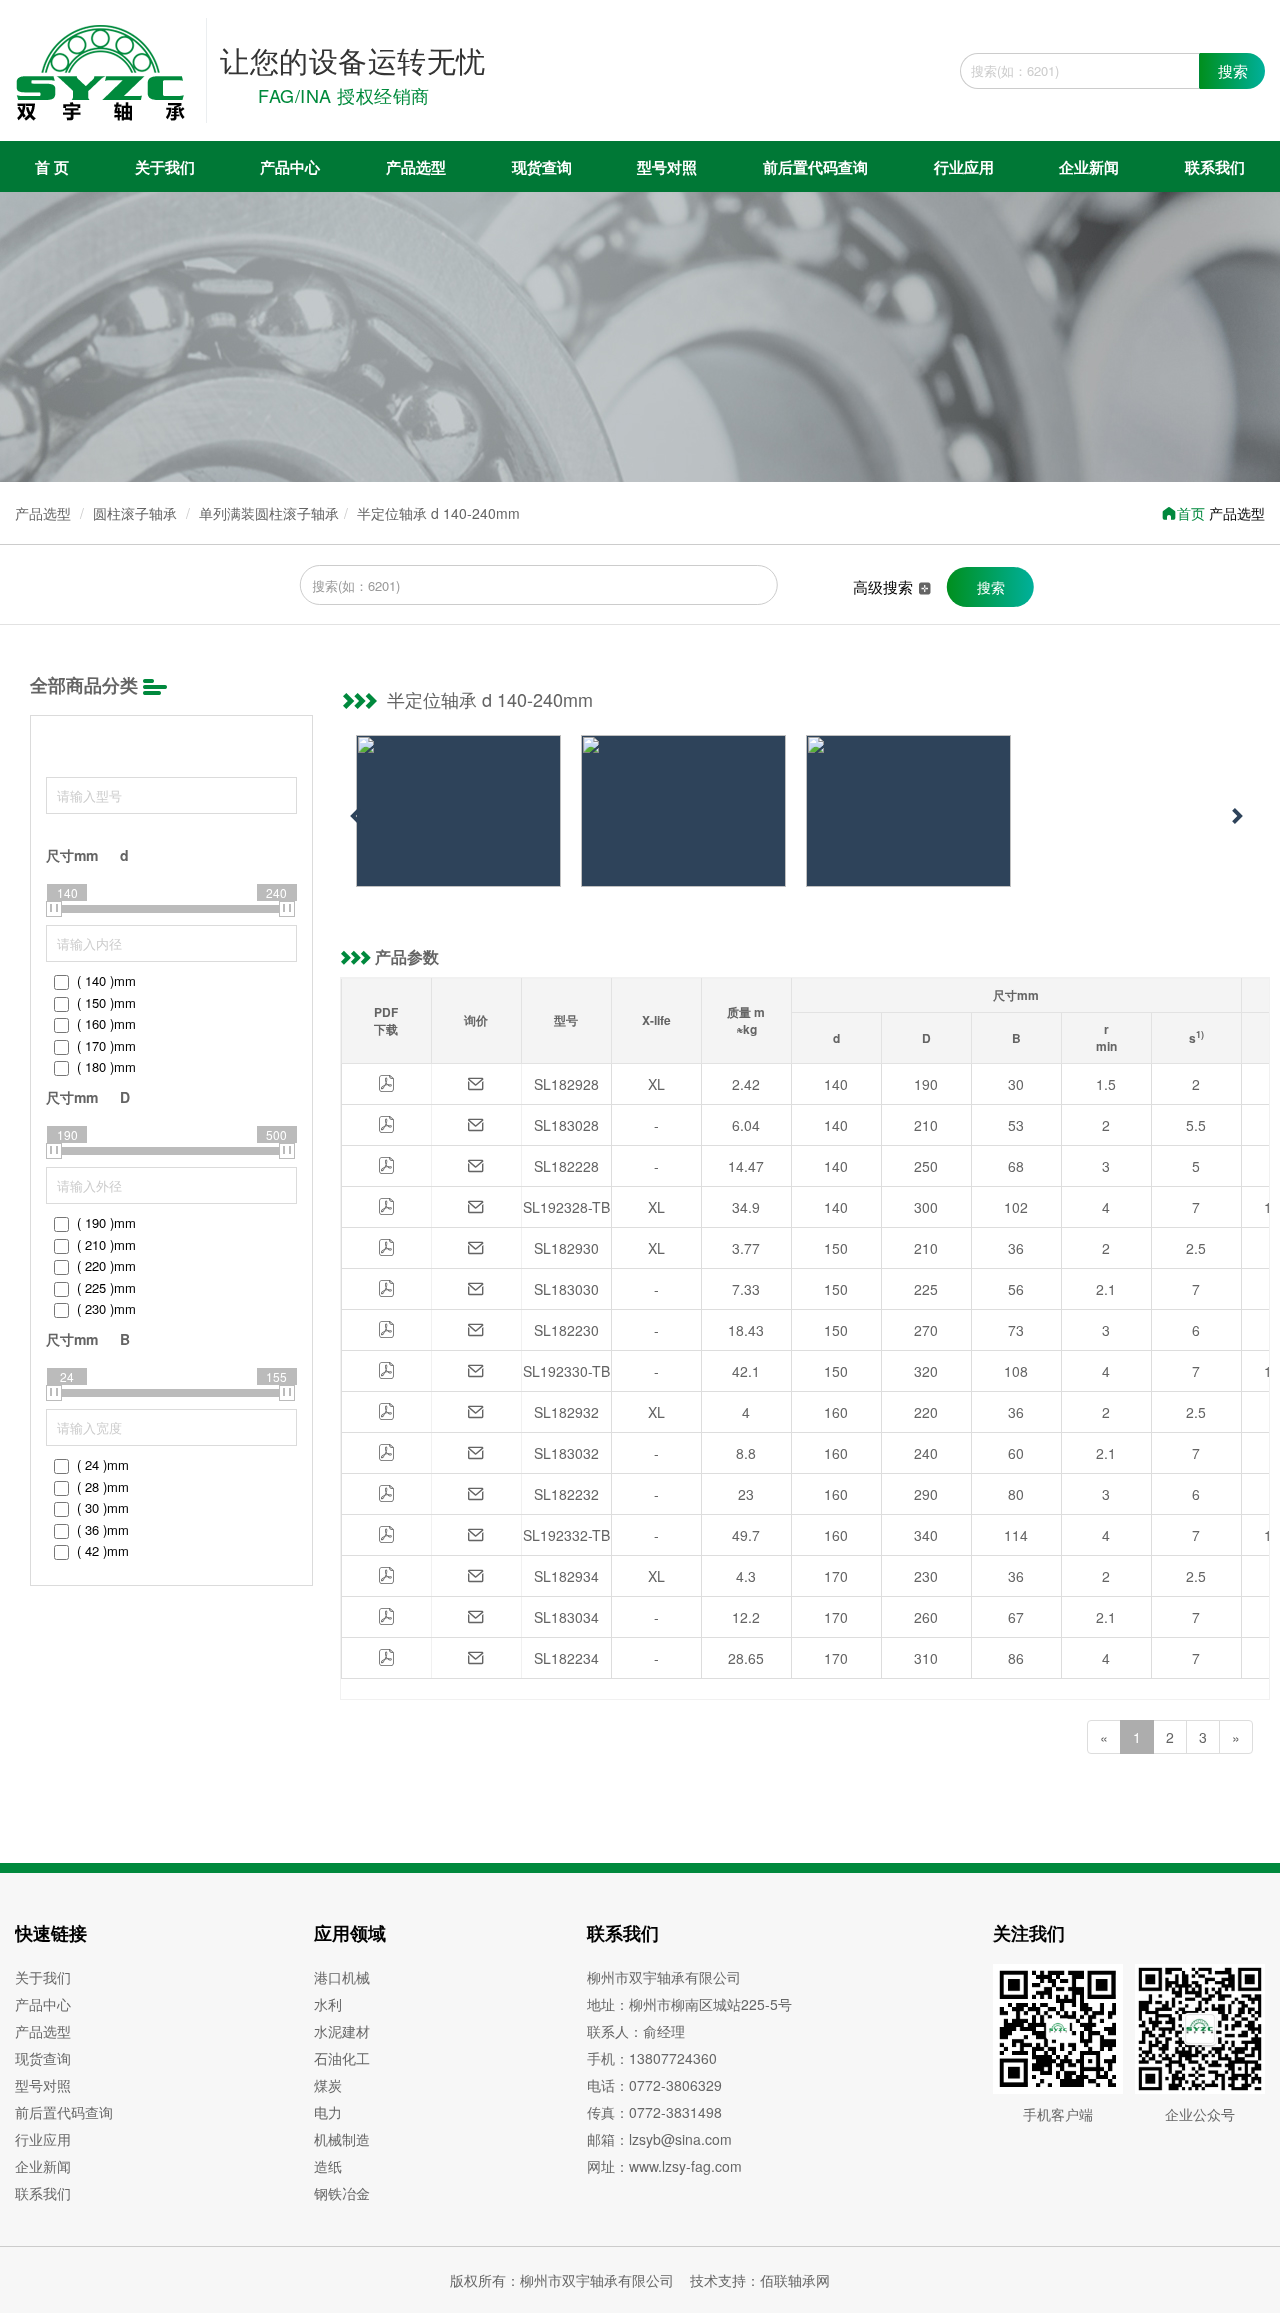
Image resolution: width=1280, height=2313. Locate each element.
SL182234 (566, 1658)
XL (656, 1084)
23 (746, 1494)
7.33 (746, 1289)
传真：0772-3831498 (654, 2112)
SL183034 (566, 1617)
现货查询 (542, 167)
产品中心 (290, 167)
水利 (328, 2004)
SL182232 (566, 1494)
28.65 (746, 1658)
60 (1016, 1453)
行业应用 (964, 167)
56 (1016, 1289)
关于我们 (165, 167)
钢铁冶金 (342, 2193)
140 (836, 1084)
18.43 (746, 1330)
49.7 (746, 1535)
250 (926, 1166)
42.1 (746, 1371)
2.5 (1196, 1248)
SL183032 (566, 1453)
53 (1016, 1125)
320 (926, 1371)
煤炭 (328, 2085)
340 (926, 1535)
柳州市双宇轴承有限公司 (664, 1977)
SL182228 (566, 1166)
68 (1016, 1166)
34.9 (746, 1207)
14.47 (746, 1166)
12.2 (746, 1617)
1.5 (1106, 1084)
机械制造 (342, 2139)
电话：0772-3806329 (654, 2085)
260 (926, 1617)
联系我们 (1215, 167)
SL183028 (566, 1125)
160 (836, 1412)
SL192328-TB (566, 1207)
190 (926, 1084)
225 (926, 1289)
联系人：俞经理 (636, 2031)
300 (926, 1207)
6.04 (746, 1125)
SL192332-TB (566, 1535)
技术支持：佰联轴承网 (760, 2280)
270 (926, 1330)
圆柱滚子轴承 (135, 513)
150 (836, 1248)
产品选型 (416, 167)
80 (1016, 1494)
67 (1016, 1617)
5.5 (1196, 1125)
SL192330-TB (566, 1371)
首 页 (52, 167)
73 (1016, 1330)
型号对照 (667, 167)
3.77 (746, 1248)
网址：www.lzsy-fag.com (664, 2166)
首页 (1191, 513)
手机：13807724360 (652, 2058)
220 (926, 1412)
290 (926, 1494)
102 (1016, 1207)
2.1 (1106, 1289)
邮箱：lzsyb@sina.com (659, 2139)
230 (926, 1576)
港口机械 (342, 1977)
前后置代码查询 (815, 167)
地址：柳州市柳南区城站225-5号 (689, 2004)
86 (1016, 1658)
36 (1016, 1248)
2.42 (746, 1084)
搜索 (1233, 70)
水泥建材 (342, 2031)
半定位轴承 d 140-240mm (438, 513)
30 (1016, 1084)
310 (926, 1658)
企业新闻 (1089, 167)
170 (836, 1576)
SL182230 (566, 1330)
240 (926, 1453)
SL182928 (566, 1084)
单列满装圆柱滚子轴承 (269, 513)
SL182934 (566, 1576)
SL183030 (566, 1289)
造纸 (328, 2166)
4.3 (746, 1576)
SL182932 (566, 1412)
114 (1016, 1535)
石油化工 (342, 2058)
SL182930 (566, 1248)
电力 (328, 2112)
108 (1016, 1371)
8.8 (746, 1453)
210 (926, 1125)
